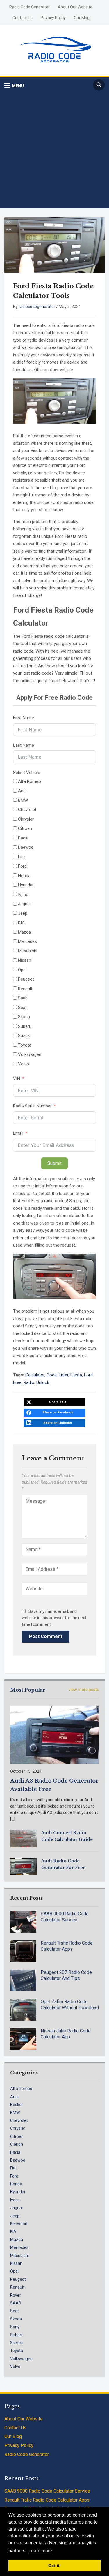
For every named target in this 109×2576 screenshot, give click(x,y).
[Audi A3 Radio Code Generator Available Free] (54, 1734)
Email (18, 1133)
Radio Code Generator (30, 7)
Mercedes (19, 2247)
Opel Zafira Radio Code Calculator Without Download (70, 2005)
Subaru (17, 2335)
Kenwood (19, 2224)
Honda (16, 2184)
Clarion (17, 2144)
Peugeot (18, 2279)
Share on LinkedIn (58, 1423)
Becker (17, 2105)
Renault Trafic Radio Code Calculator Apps (67, 1946)
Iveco (15, 2200)
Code (52, 1375)
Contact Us (23, 18)
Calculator (35, 1375)
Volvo (15, 2367)
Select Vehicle (27, 773)
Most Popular (28, 1690)
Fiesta (76, 1375)
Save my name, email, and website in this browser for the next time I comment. (54, 1618)
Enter (64, 1375)
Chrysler (18, 2128)
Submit (54, 1163)
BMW (15, 2113)
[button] (14, 86)
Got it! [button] (54, 2566)
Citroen (17, 2136)
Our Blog (82, 18)
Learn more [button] (40, 2551)
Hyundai (18, 2192)
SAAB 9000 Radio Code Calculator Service (65, 1917)
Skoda (16, 2319)
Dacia (15, 2152)
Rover (16, 2295)
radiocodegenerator (37, 307)
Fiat (14, 2168)
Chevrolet (19, 2120)
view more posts (84, 1690)
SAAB (16, 2303)
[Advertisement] (54, 150)
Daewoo (18, 2160)
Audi (14, 2097)
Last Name (24, 745)
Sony (15, 2327)
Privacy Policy (53, 18)
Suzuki (16, 2343)
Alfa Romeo (21, 2089)
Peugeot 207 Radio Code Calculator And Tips (66, 1975)
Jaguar (17, 2208)
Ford (88, 1375)
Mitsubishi (19, 2256)
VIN (17, 1079)
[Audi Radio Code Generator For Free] (24, 1866)
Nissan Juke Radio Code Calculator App (66, 2034)
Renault (17, 2287)
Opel (14, 2271)
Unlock (43, 1382)
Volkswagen (21, 2359)
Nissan (16, 2263)
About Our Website (75, 7)
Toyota (17, 2351)
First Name (24, 718)
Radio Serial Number (32, 1106)
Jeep (15, 2216)
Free (17, 1382)
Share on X (58, 1402)
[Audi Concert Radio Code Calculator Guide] (24, 1838)
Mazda (17, 2240)
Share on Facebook (58, 1412)
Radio (29, 1382)
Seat (15, 2311)
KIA (13, 2231)
